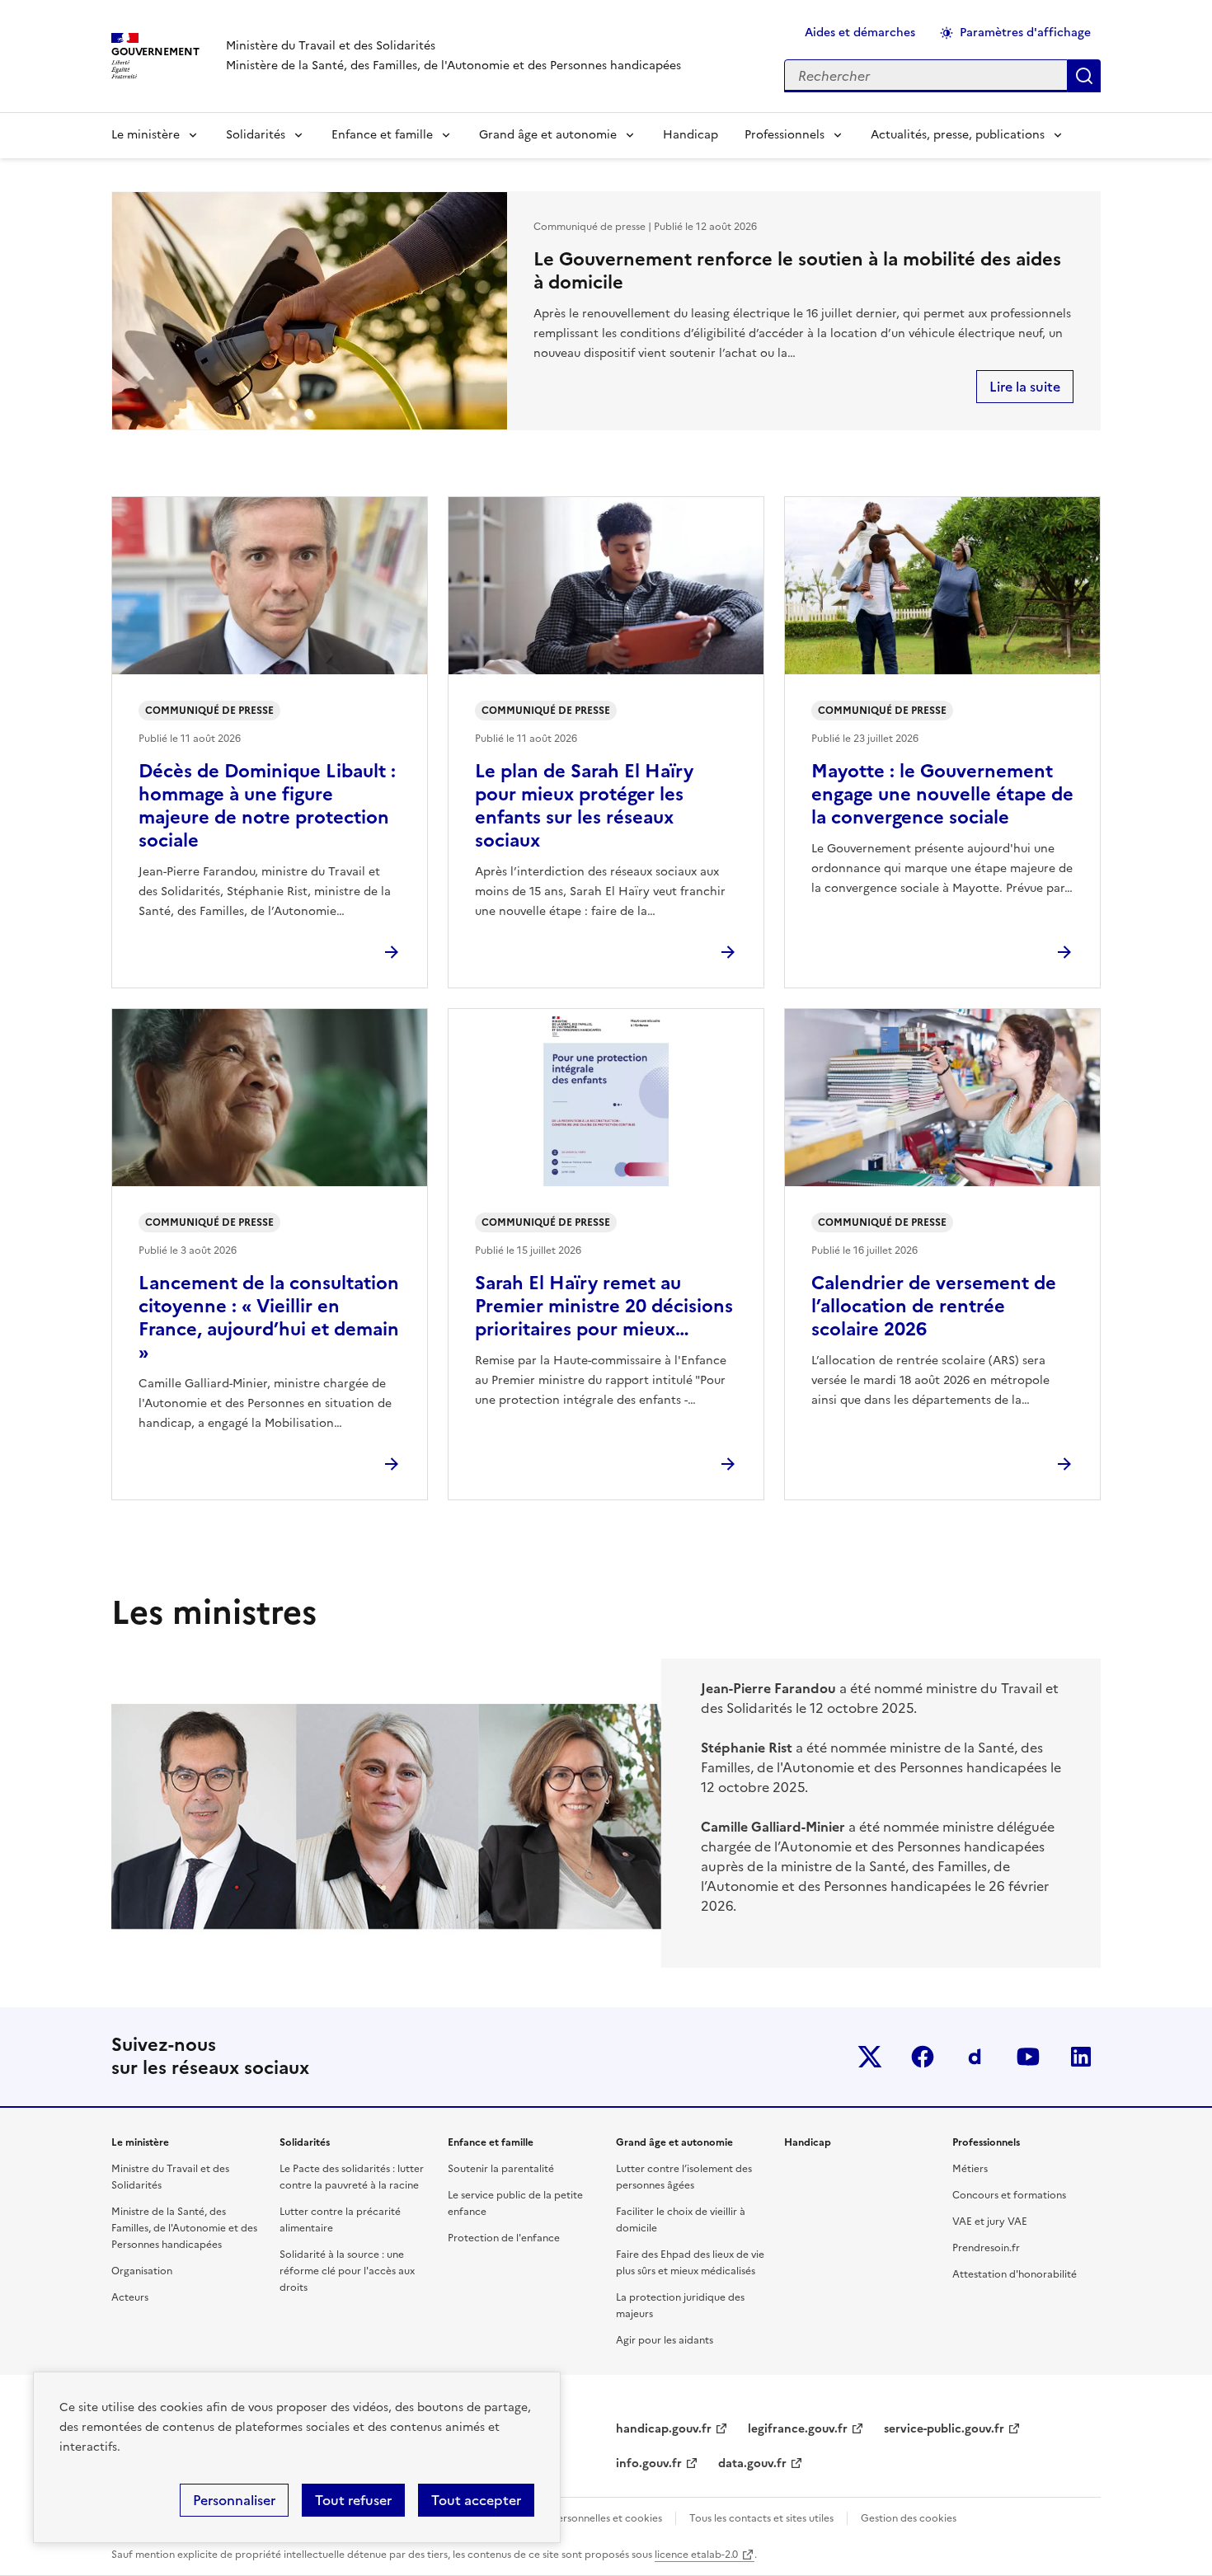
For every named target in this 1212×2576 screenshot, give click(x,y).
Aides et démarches (860, 33)
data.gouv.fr (752, 2463)
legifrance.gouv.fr (798, 2429)
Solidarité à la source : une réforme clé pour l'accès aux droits (347, 2271)
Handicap (691, 135)
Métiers (970, 2169)
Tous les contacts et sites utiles (761, 2518)
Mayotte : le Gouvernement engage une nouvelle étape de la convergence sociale (942, 794)
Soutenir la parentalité (501, 2169)
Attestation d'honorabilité (1015, 2274)
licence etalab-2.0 (696, 2555)
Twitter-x (870, 2057)
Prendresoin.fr (986, 2248)
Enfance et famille (382, 135)
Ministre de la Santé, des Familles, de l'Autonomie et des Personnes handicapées (184, 2228)
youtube (1028, 2057)
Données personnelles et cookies (584, 2518)
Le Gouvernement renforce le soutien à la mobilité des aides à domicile (797, 271)
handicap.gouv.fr (664, 2429)
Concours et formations (1009, 2195)
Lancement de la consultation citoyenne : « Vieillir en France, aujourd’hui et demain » (269, 1318)
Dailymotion (975, 2057)
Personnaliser (234, 2500)
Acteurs (130, 2297)
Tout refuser (353, 2500)
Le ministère (146, 135)
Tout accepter (476, 2500)
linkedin (1081, 2057)
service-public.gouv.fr (944, 2429)
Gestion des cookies (909, 2518)
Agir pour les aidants (665, 2340)
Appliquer (1084, 76)
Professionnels (785, 135)
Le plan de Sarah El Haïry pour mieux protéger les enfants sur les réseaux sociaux (584, 806)
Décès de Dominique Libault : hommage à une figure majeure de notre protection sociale (267, 806)
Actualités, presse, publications (958, 135)
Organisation (142, 2271)
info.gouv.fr (649, 2463)
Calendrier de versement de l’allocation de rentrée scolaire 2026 (934, 1306)
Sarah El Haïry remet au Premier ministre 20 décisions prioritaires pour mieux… (604, 1306)
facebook (923, 2057)
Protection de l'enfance (504, 2238)
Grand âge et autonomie (548, 135)
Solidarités (256, 135)
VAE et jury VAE (990, 2222)
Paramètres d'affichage (1025, 33)
